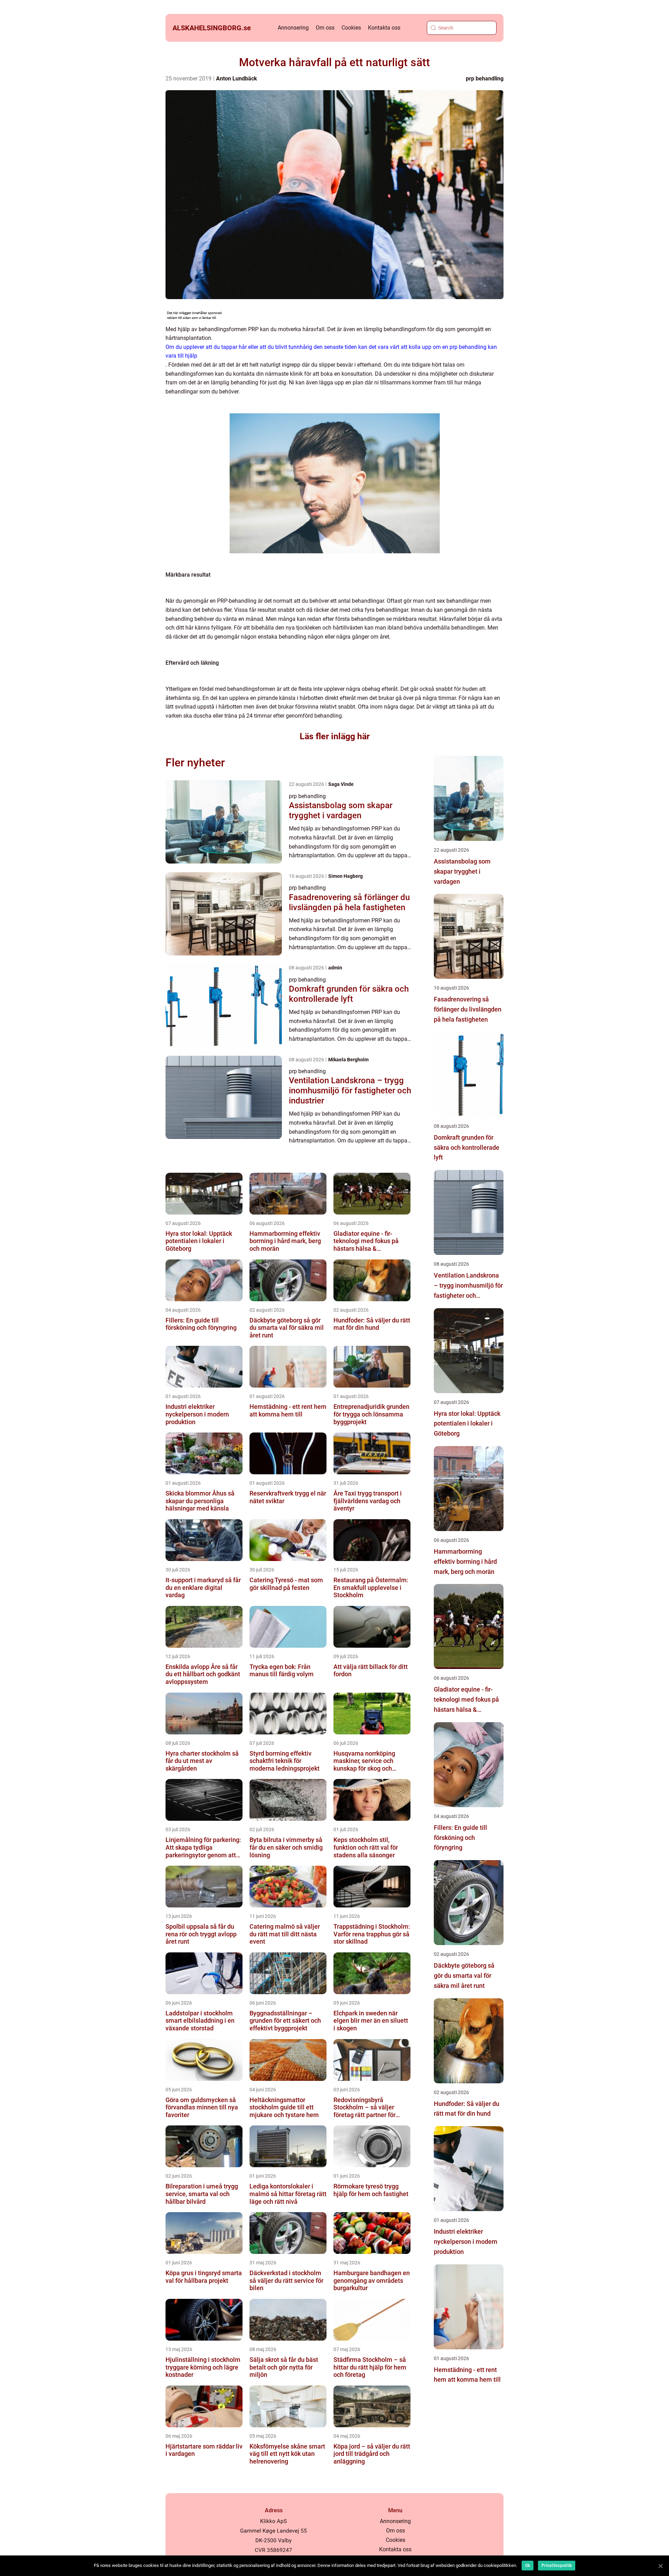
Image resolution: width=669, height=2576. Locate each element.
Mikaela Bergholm (348, 1060)
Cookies (351, 28)
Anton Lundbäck (237, 79)
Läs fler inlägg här (335, 736)
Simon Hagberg (345, 876)
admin (335, 968)
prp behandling (485, 79)
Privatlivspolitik (557, 2566)
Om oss (325, 28)
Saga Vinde (341, 784)
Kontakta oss (384, 28)
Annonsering (293, 28)
